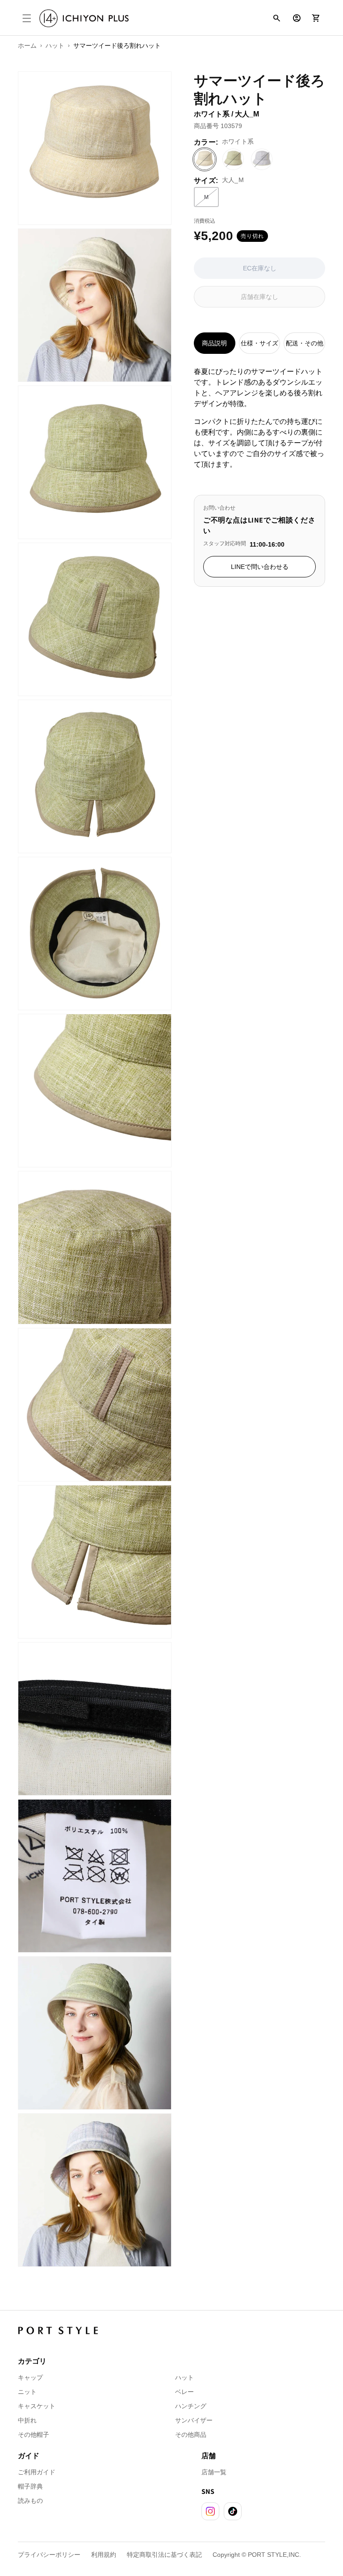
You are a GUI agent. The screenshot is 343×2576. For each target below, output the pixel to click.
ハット (184, 2377)
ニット (27, 2392)
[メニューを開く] (27, 18)
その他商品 (191, 2435)
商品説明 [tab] (214, 343)
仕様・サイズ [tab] (259, 343)
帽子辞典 (30, 2486)
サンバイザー (194, 2420)
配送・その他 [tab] (305, 343)
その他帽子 (33, 2435)
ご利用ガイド (37, 2472)
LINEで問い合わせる (260, 567)
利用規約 (104, 2555)
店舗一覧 (214, 2472)
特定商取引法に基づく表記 (164, 2555)
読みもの (30, 2501)
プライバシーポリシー (49, 2555)
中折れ (27, 2420)
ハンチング (191, 2406)
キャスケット (37, 2406)
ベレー (184, 2392)
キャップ (30, 2377)
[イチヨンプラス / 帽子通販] (84, 19)
